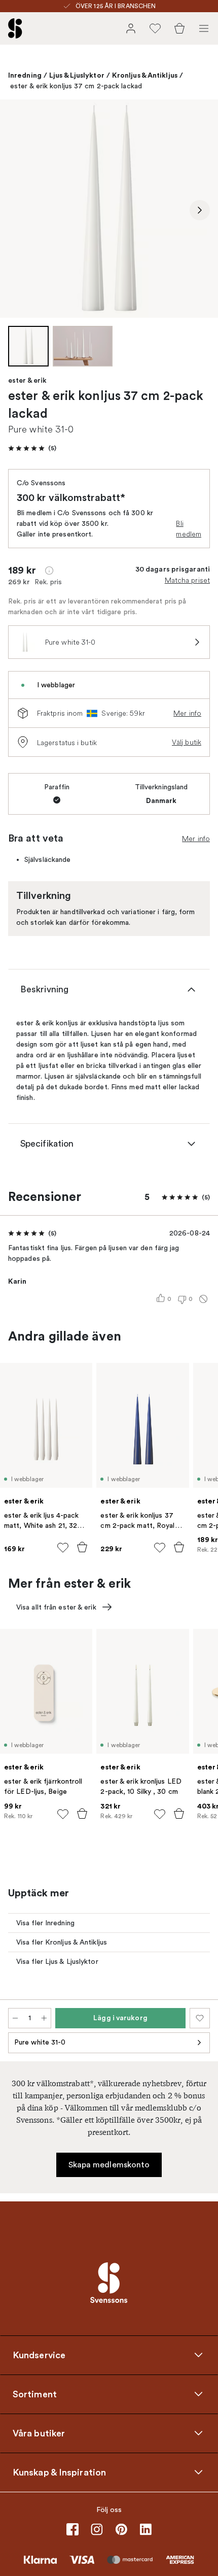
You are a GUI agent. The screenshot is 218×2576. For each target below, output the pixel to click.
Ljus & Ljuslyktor (77, 75)
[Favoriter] (155, 28)
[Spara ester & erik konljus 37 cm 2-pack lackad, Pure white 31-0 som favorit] (200, 2018)
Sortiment (35, 2394)
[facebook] (72, 2529)
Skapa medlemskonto (109, 2165)
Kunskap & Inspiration (59, 2472)
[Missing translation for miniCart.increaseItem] (44, 2018)
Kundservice (39, 2355)
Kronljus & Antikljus (145, 75)
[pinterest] (121, 2529)
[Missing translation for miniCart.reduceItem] (15, 2018)
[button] (32, 448)
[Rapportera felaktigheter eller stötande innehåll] (203, 1299)
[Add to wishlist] (63, 1548)
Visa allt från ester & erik (56, 1607)
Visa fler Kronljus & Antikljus (62, 1942)
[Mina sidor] (131, 28)
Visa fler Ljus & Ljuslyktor (57, 1962)
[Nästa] (200, 210)
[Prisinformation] (49, 571)
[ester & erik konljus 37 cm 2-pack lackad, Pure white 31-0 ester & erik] (109, 209)
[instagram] (97, 2529)
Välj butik (187, 742)
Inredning (25, 75)
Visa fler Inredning (45, 1923)
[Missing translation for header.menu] (204, 28)
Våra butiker (39, 2433)
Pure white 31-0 (40, 2042)
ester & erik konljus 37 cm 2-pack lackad (76, 86)
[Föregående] (18, 210)
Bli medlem (189, 529)
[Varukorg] (179, 28)
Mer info (187, 713)
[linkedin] (146, 2529)
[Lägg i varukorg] (82, 1547)
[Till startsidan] (15, 28)
